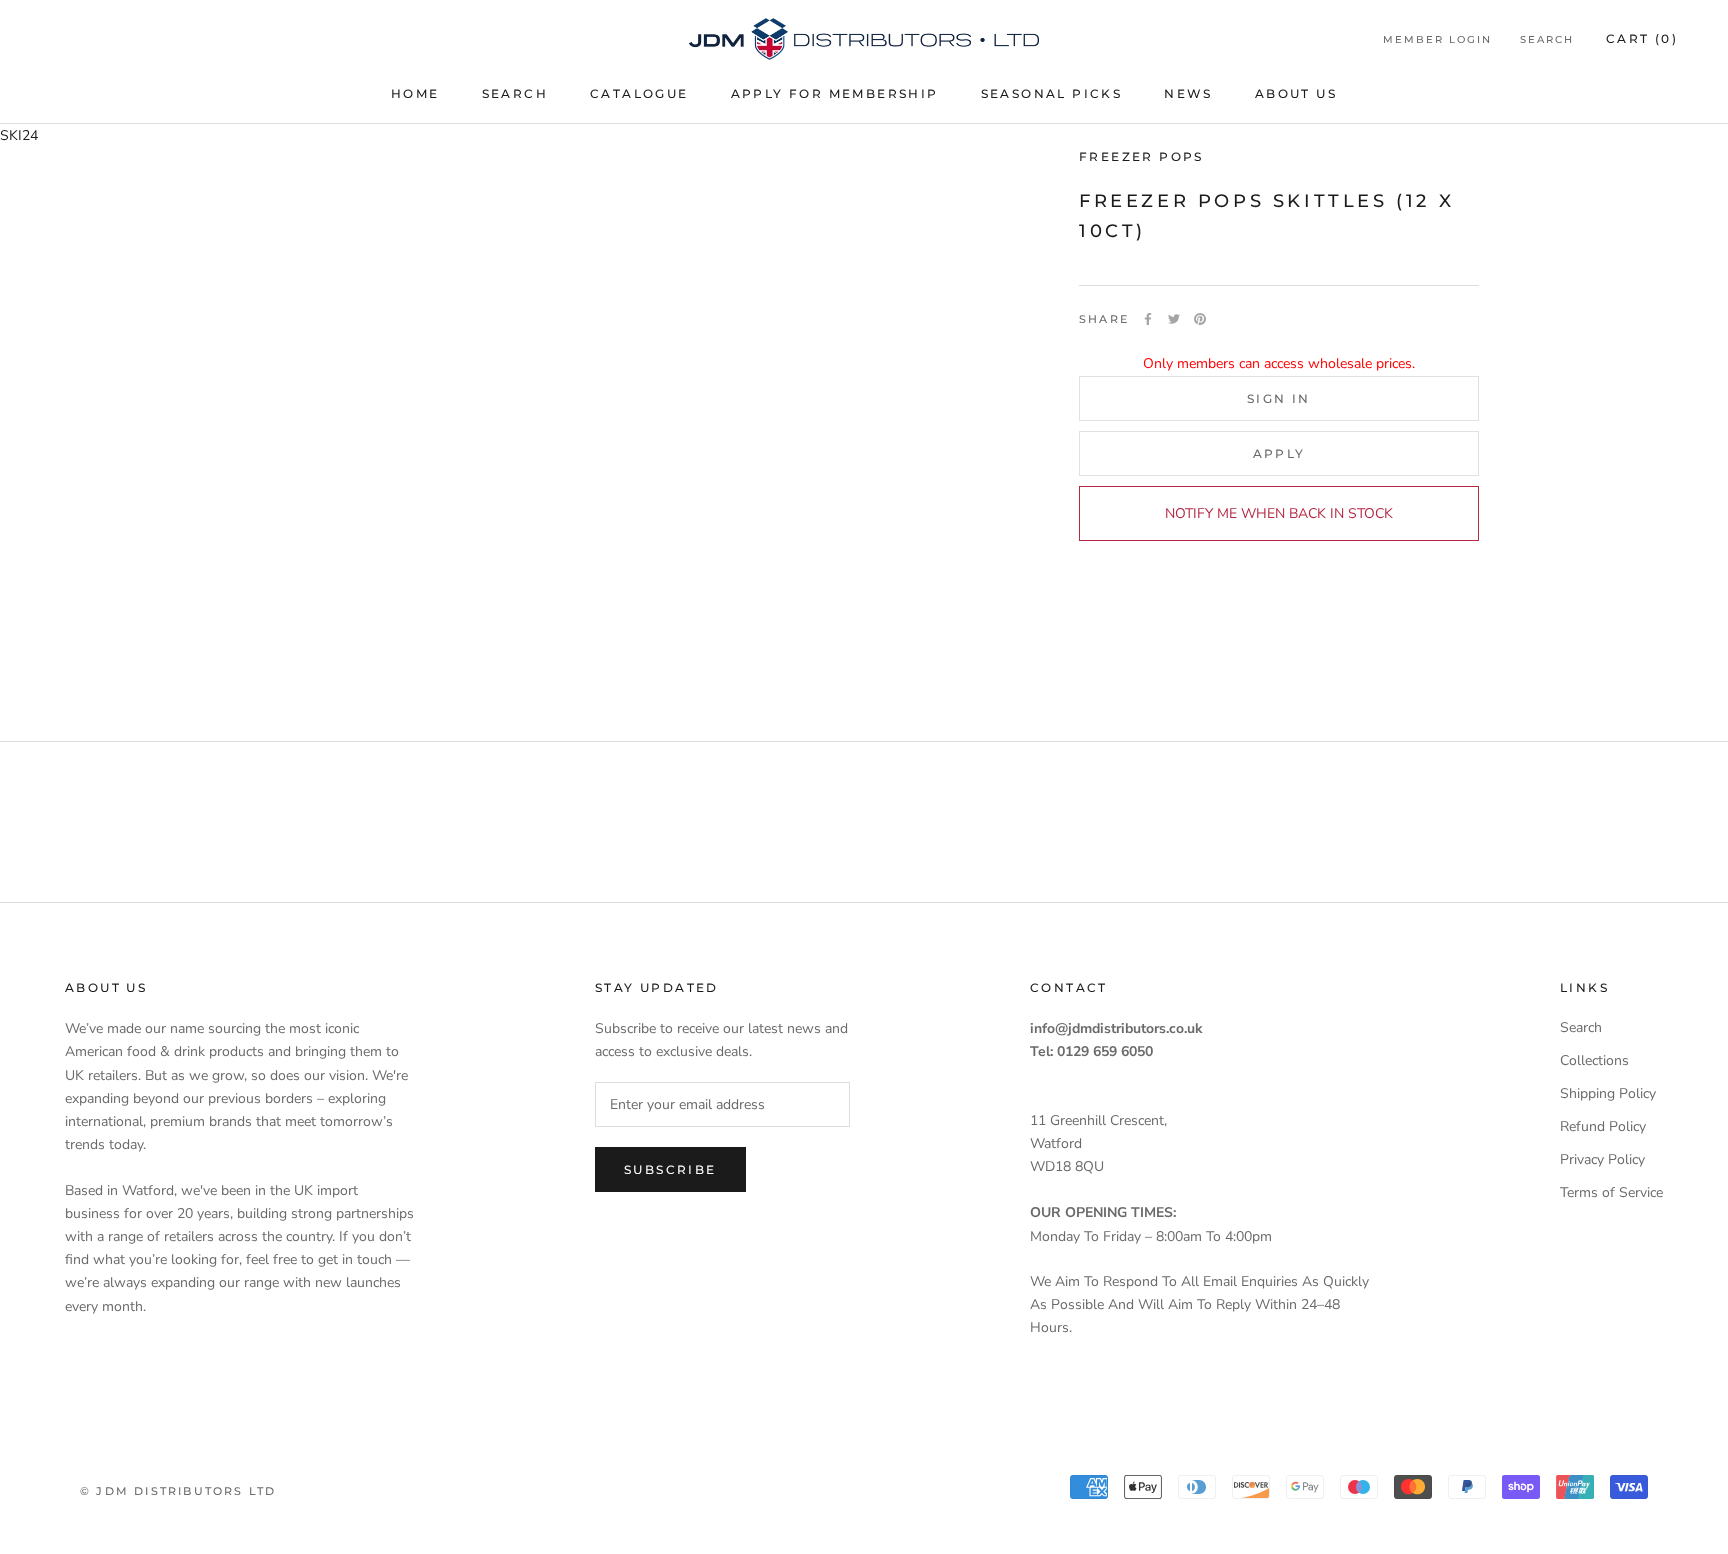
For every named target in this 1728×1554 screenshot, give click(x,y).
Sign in (1279, 397)
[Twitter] (1174, 319)
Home (415, 93)
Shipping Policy (1608, 1093)
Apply (1279, 452)
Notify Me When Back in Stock (1279, 512)
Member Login (1437, 39)
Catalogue (639, 93)
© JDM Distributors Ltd (178, 1491)
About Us (1296, 93)
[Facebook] (1148, 319)
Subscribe (670, 1169)
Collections (1594, 1060)
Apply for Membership (835, 93)
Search (515, 93)
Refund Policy (1603, 1126)
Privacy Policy (1602, 1159)
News (1188, 93)
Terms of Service (1611, 1192)
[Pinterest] (1200, 319)
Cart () (1642, 38)
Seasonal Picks (1052, 93)
